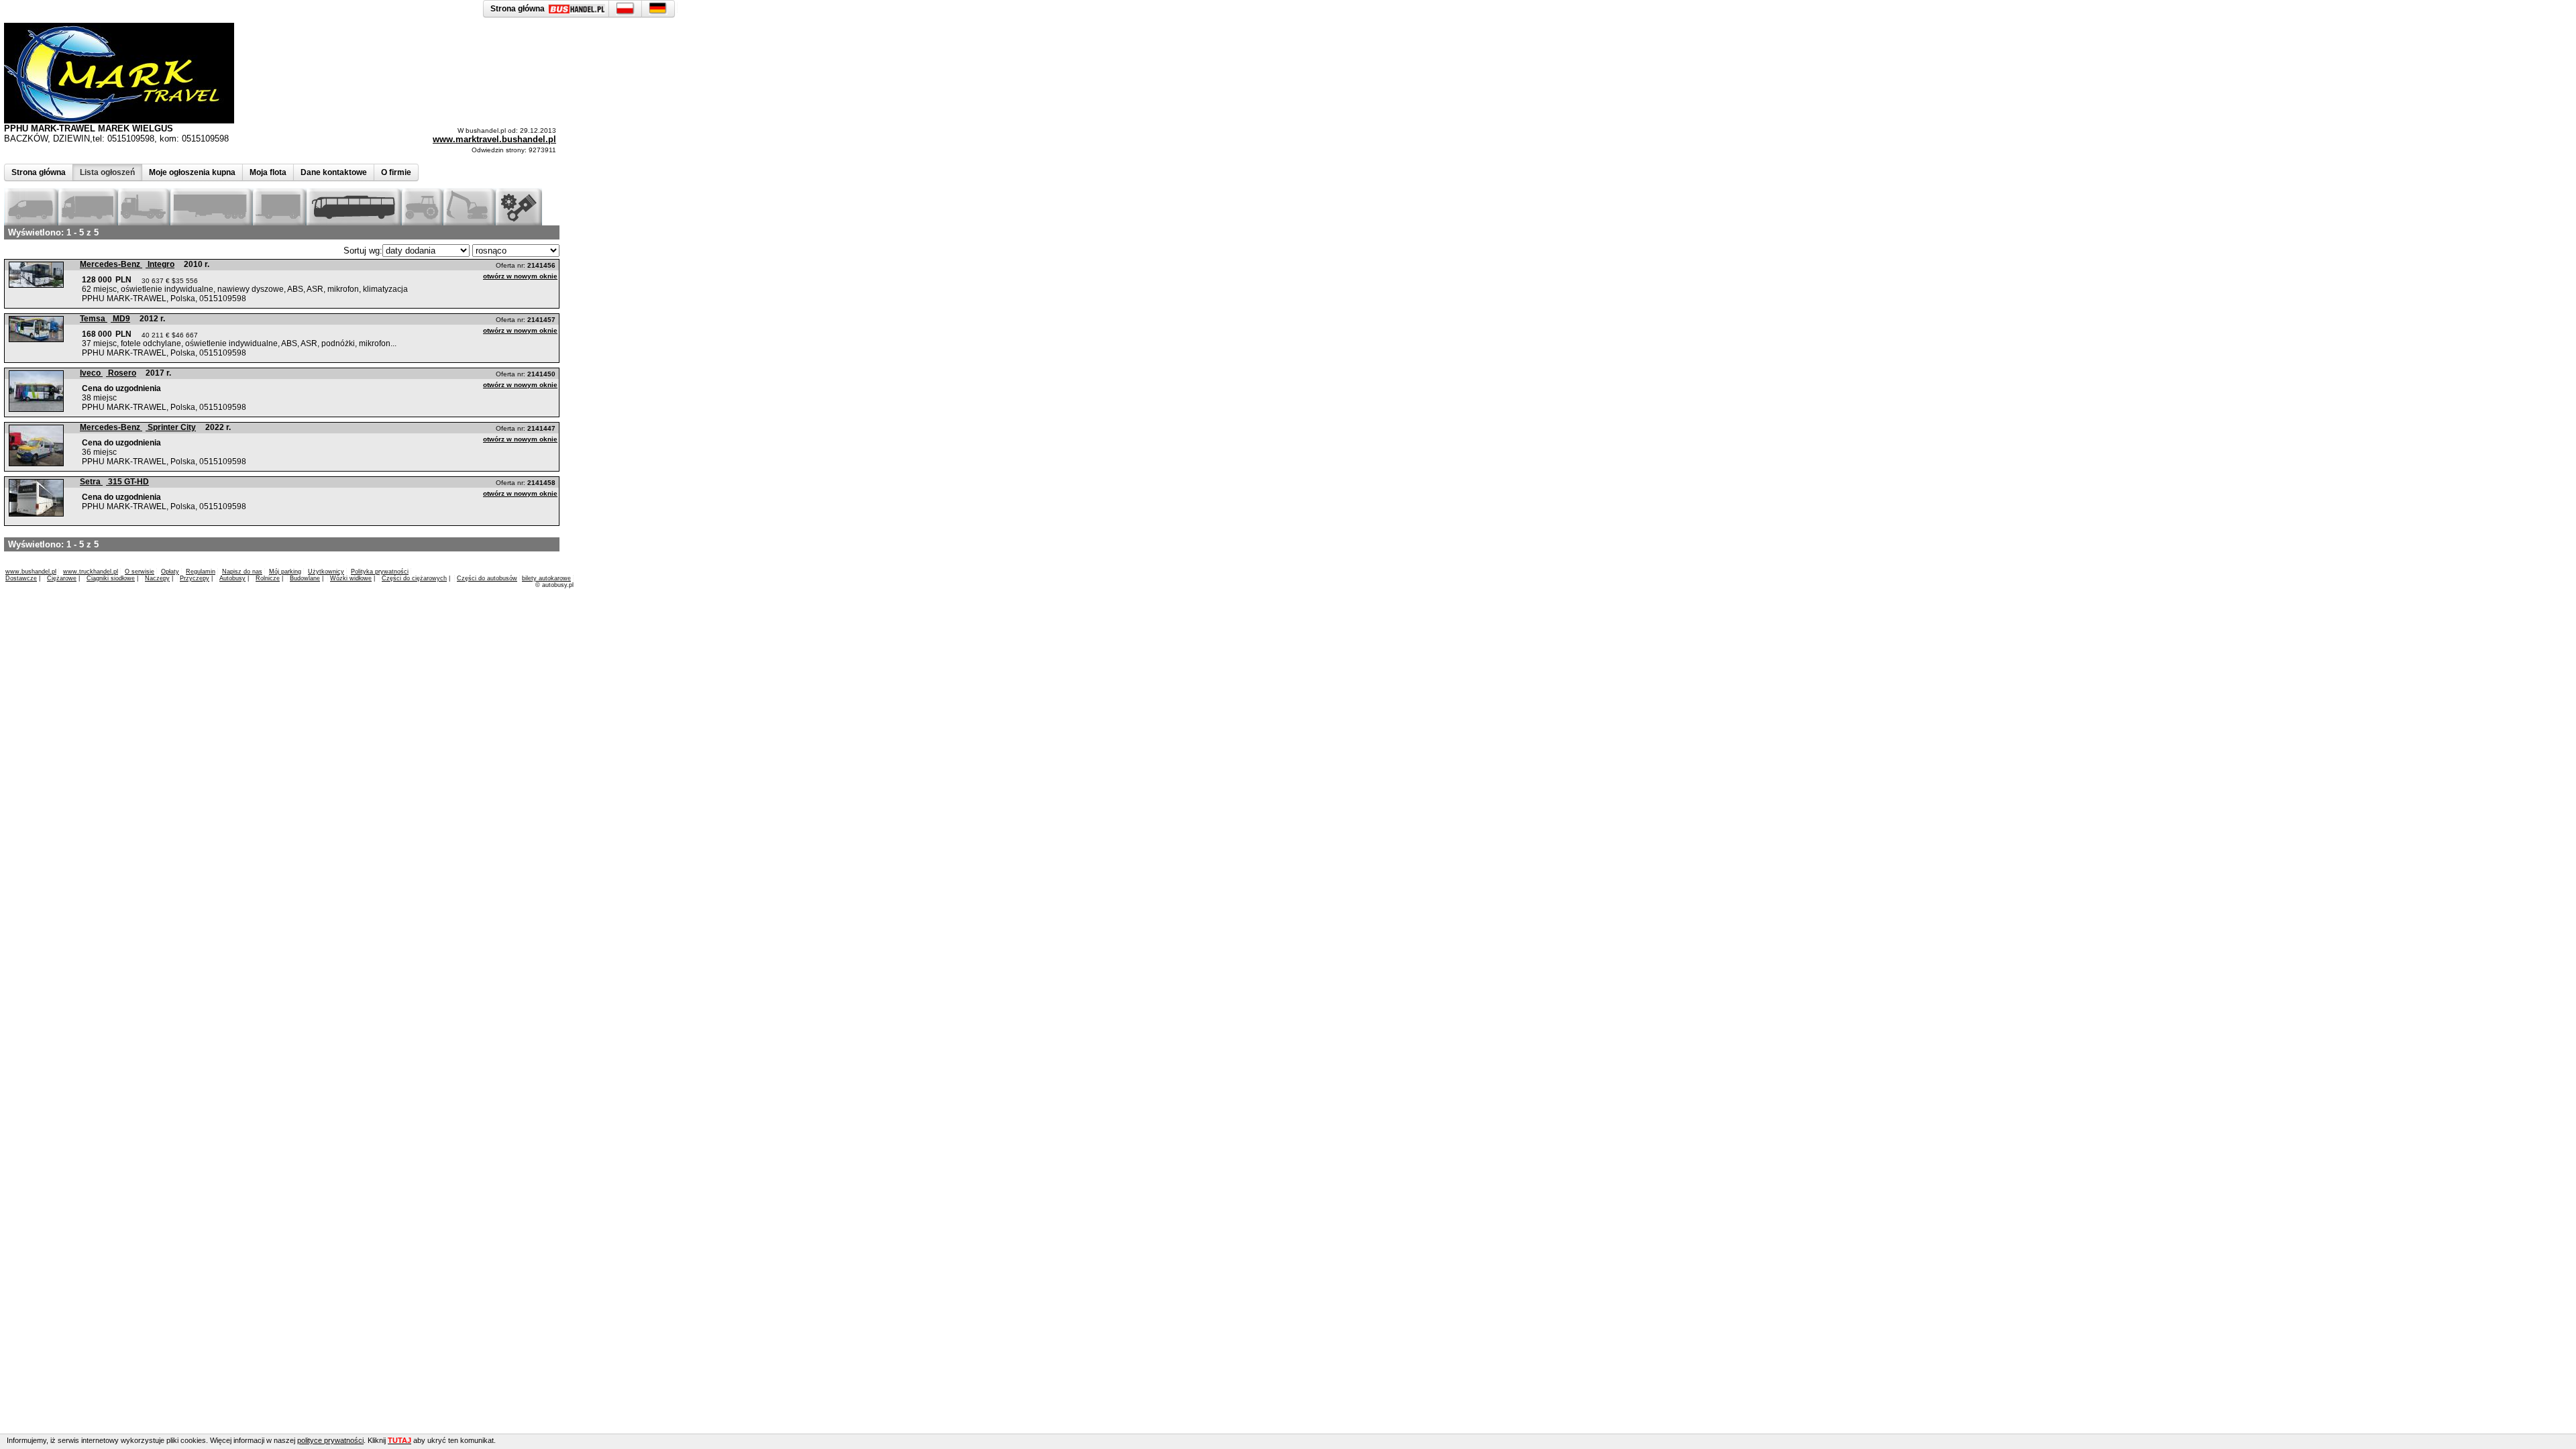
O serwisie (140, 572)
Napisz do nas (242, 572)
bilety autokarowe (546, 578)
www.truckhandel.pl (91, 572)
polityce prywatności (330, 1440)
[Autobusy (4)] (354, 222)
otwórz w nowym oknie (520, 276)
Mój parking (285, 572)
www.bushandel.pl (31, 572)
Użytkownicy (326, 572)
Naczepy (157, 578)
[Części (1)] (519, 222)
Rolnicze (268, 578)
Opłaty (170, 572)
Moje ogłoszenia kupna (192, 172)
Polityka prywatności (380, 572)
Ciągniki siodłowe (111, 578)
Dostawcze (21, 578)
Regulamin (201, 572)
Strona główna (39, 172)
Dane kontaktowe (334, 172)
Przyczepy (195, 578)
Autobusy (232, 578)
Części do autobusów (487, 578)
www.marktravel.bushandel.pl (494, 139)
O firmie (396, 172)
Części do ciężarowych (414, 578)
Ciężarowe (62, 578)
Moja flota (268, 172)
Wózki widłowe (351, 578)
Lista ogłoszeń (107, 172)
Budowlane (305, 578)
